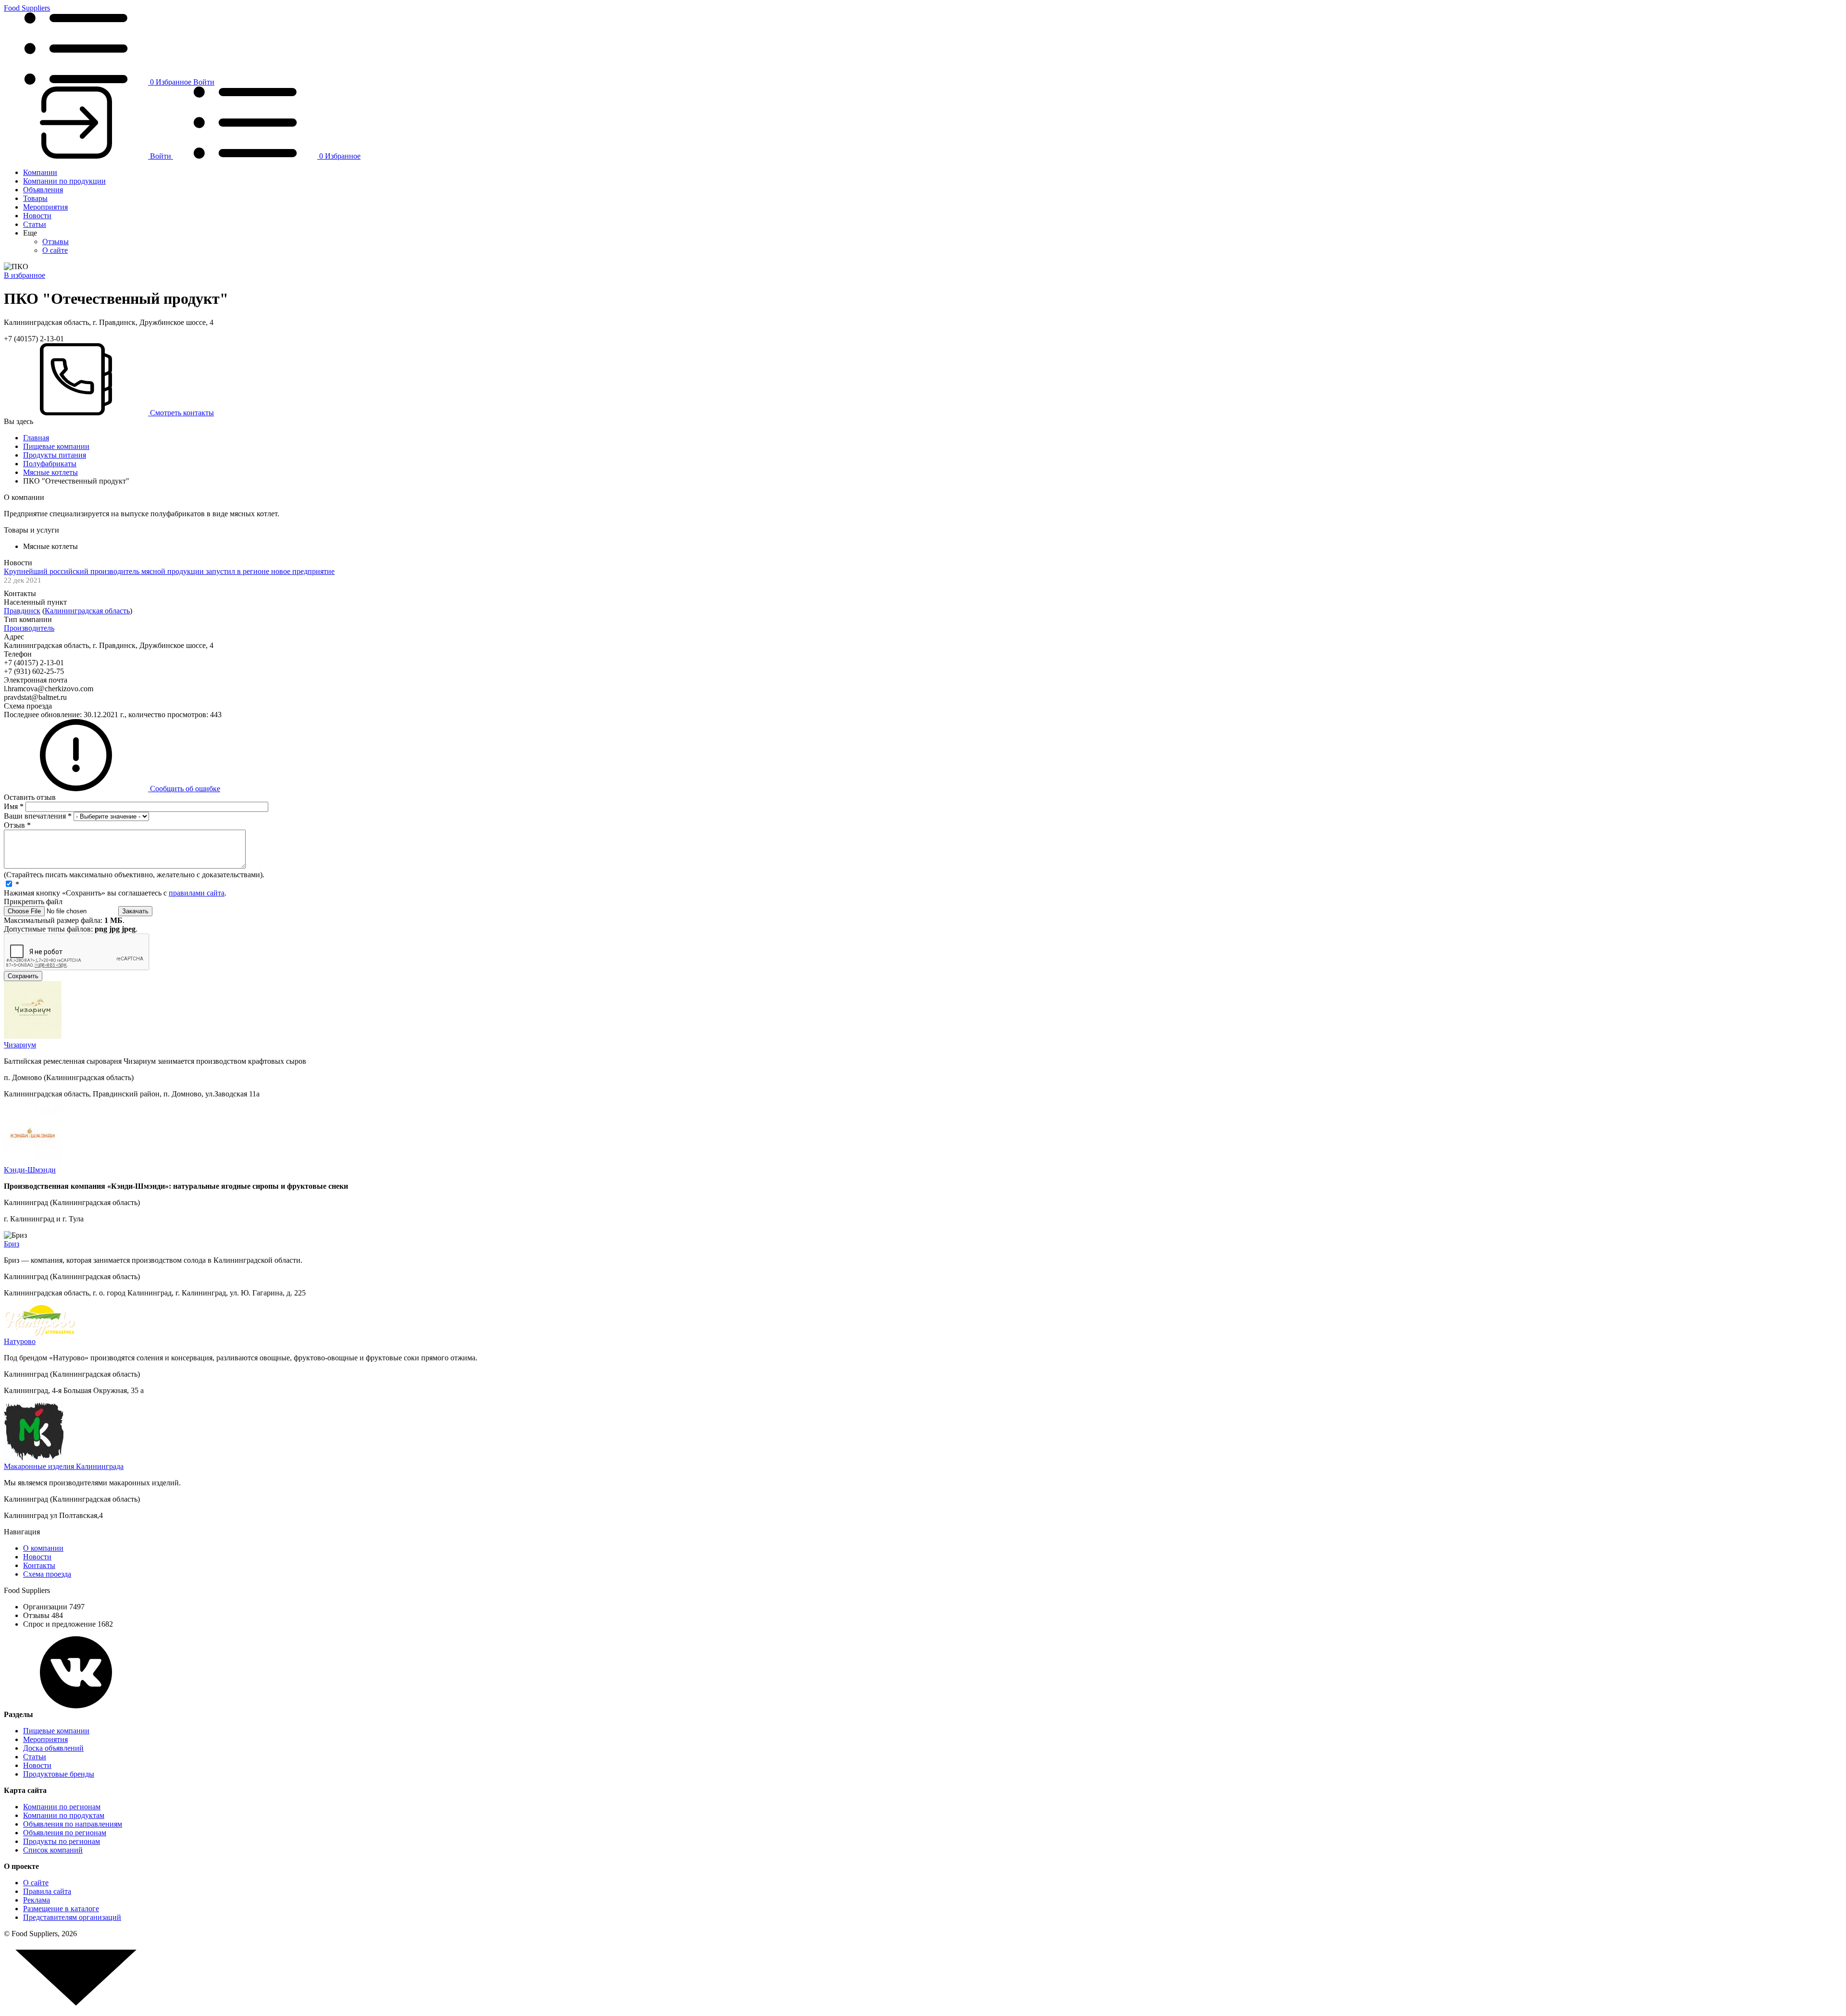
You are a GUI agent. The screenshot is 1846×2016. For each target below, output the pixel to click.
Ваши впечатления (38, 816)
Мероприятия (45, 207)
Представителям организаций (72, 1917)
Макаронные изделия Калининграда (64, 1466)
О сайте (55, 250)
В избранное (25, 275)
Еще (30, 233)
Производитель (29, 628)
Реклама (37, 1900)
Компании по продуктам (64, 1815)
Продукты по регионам (62, 1841)
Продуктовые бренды (59, 1774)
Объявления (43, 190)
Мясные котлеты (50, 472)
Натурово (20, 1341)
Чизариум (20, 1045)
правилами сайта (197, 893)
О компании (43, 1548)
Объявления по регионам (65, 1833)
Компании (40, 172)
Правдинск (22, 611)
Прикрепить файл (33, 902)
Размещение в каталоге (61, 1909)
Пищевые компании (56, 446)
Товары (35, 198)
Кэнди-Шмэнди (30, 1170)
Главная (36, 438)
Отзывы (56, 242)
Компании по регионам (62, 1807)
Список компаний (53, 1850)
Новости (37, 216)
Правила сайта (47, 1891)
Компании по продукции (64, 181)
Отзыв (17, 825)
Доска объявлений (53, 1748)
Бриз (12, 1244)
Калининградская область (87, 611)
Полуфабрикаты (50, 464)
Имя (14, 806)
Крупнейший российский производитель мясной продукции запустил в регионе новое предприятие (169, 571)
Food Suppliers (27, 8)
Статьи (35, 224)
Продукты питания (55, 455)
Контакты (39, 1565)
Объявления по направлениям (73, 1824)
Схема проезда (47, 1574)
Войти (204, 82)
